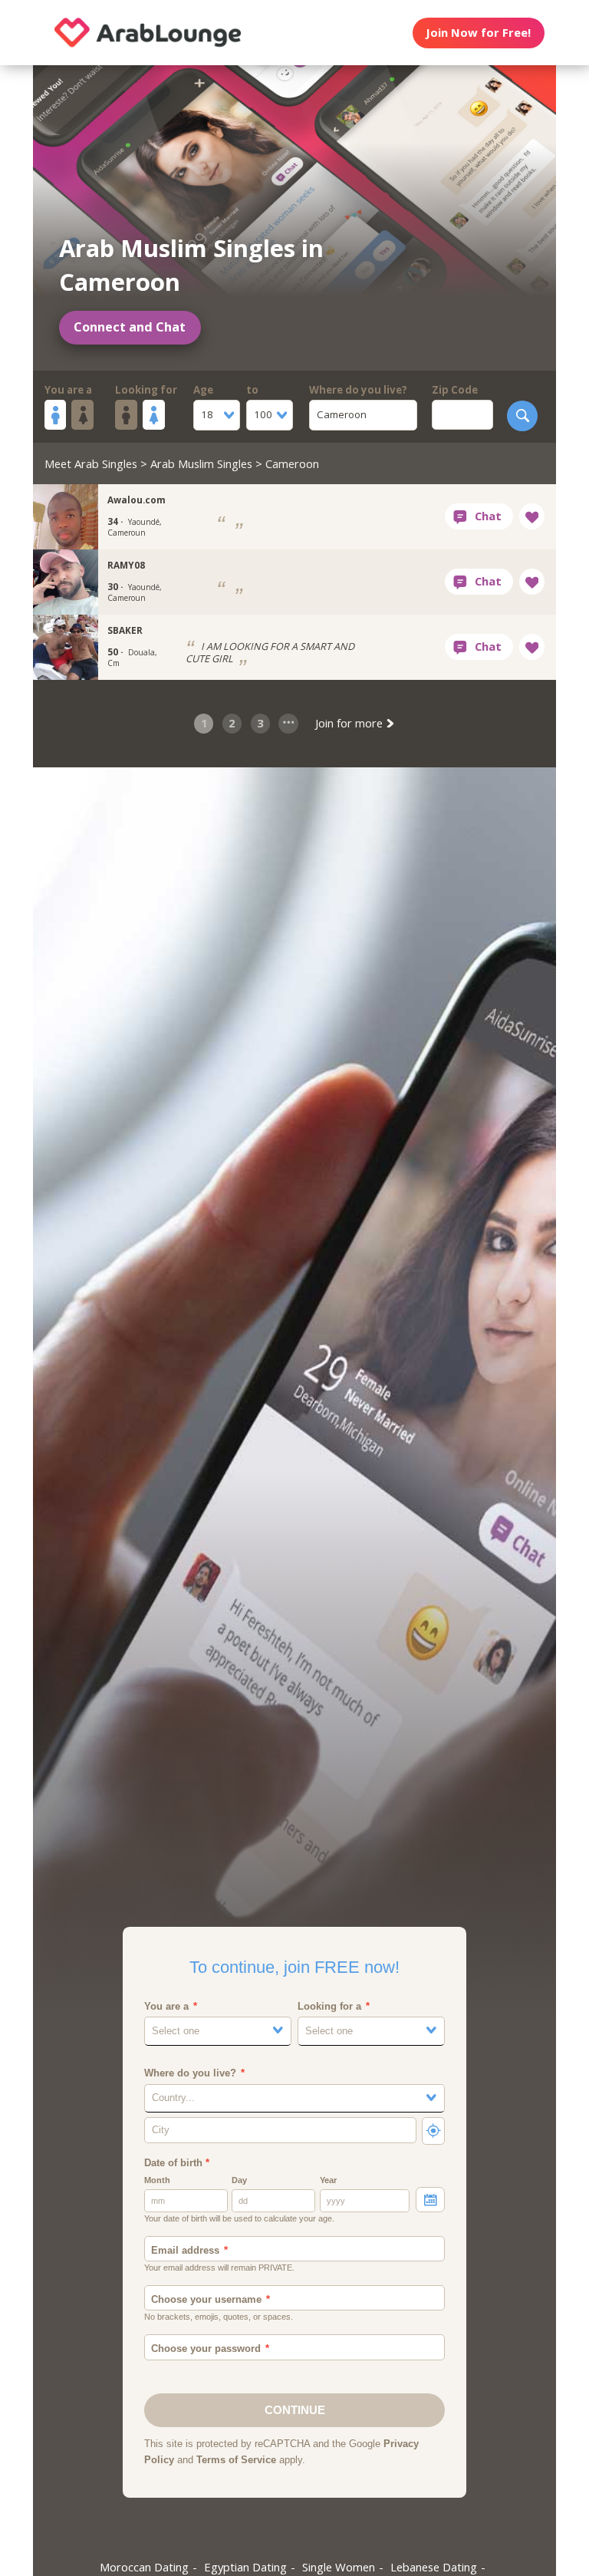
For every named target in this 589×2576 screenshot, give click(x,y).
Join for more (350, 723)
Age (203, 390)
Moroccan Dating (144, 2567)
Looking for (146, 390)
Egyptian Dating (245, 2567)
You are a (68, 390)
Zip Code (455, 390)
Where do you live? (358, 390)
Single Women (339, 2567)
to (252, 390)
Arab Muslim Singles (201, 463)
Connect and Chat (130, 327)
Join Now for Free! (478, 32)
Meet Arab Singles (91, 463)
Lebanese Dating (434, 2567)
